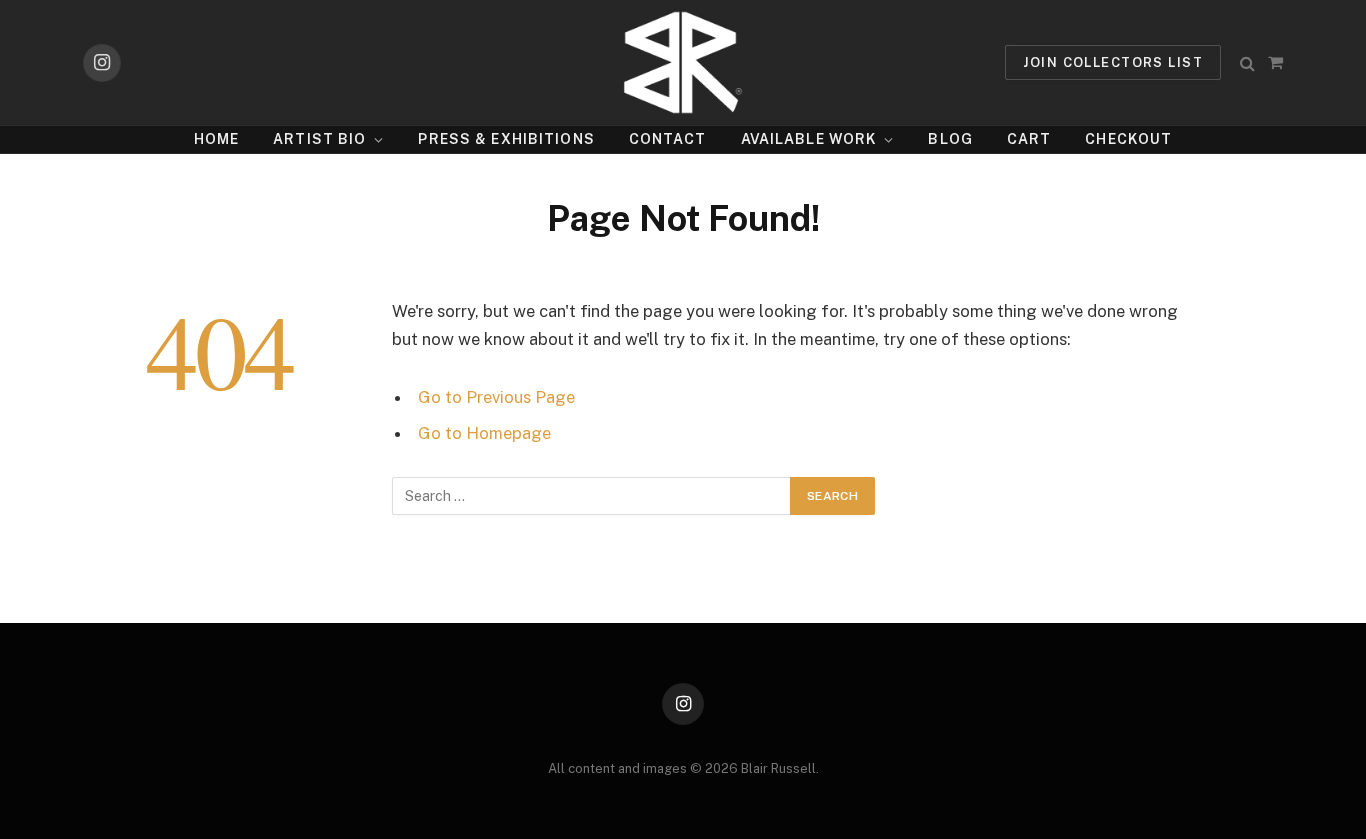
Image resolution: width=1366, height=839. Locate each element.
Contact (668, 139)
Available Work (809, 139)
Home (216, 139)
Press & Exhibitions (506, 139)
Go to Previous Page (496, 397)
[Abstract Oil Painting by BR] (682, 62)
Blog (950, 139)
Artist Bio (319, 139)
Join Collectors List (1113, 62)
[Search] (1247, 62)
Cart (1029, 139)
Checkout (1128, 139)
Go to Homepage (484, 433)
